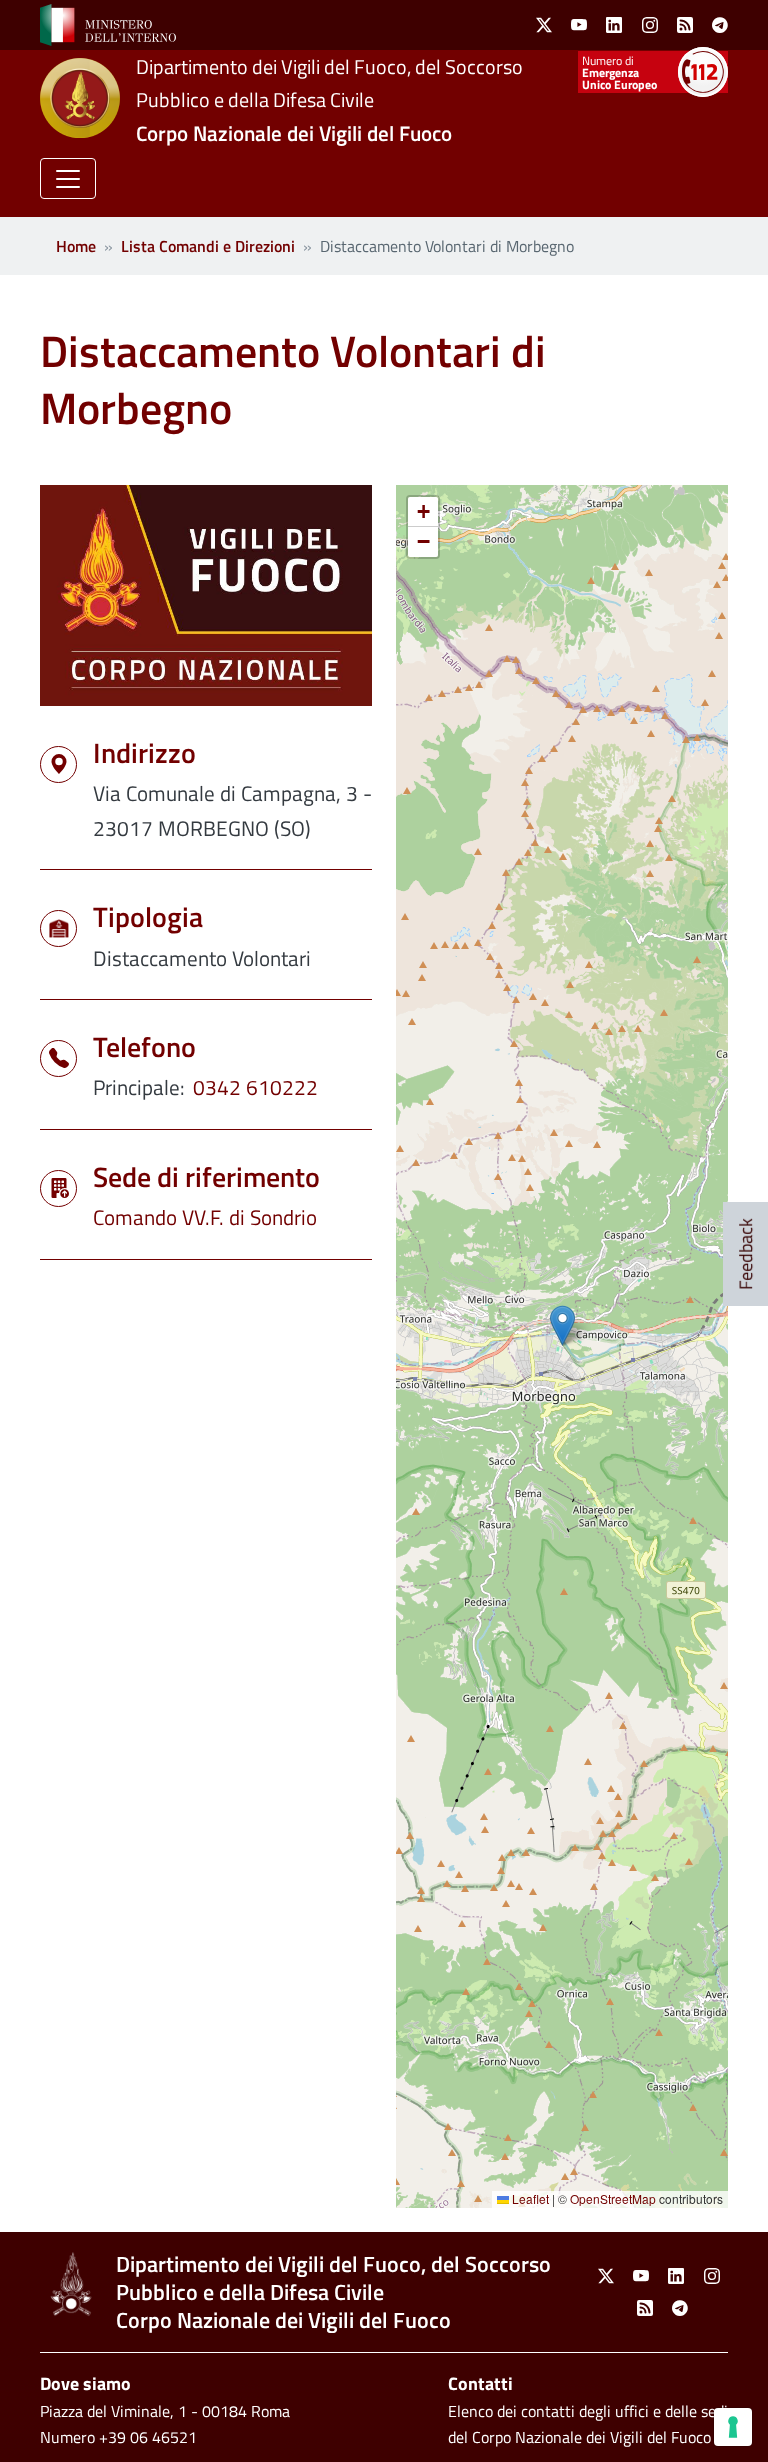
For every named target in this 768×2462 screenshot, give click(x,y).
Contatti (480, 2383)
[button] (68, 178)
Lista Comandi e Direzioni (208, 246)
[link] (108, 23)
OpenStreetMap (613, 2198)
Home (76, 246)
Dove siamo (85, 2383)
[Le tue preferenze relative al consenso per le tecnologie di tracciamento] (733, 2427)
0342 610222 (255, 1087)
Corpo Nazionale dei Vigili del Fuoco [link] (294, 133)
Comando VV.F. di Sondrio (205, 1217)
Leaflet (529, 2198)
